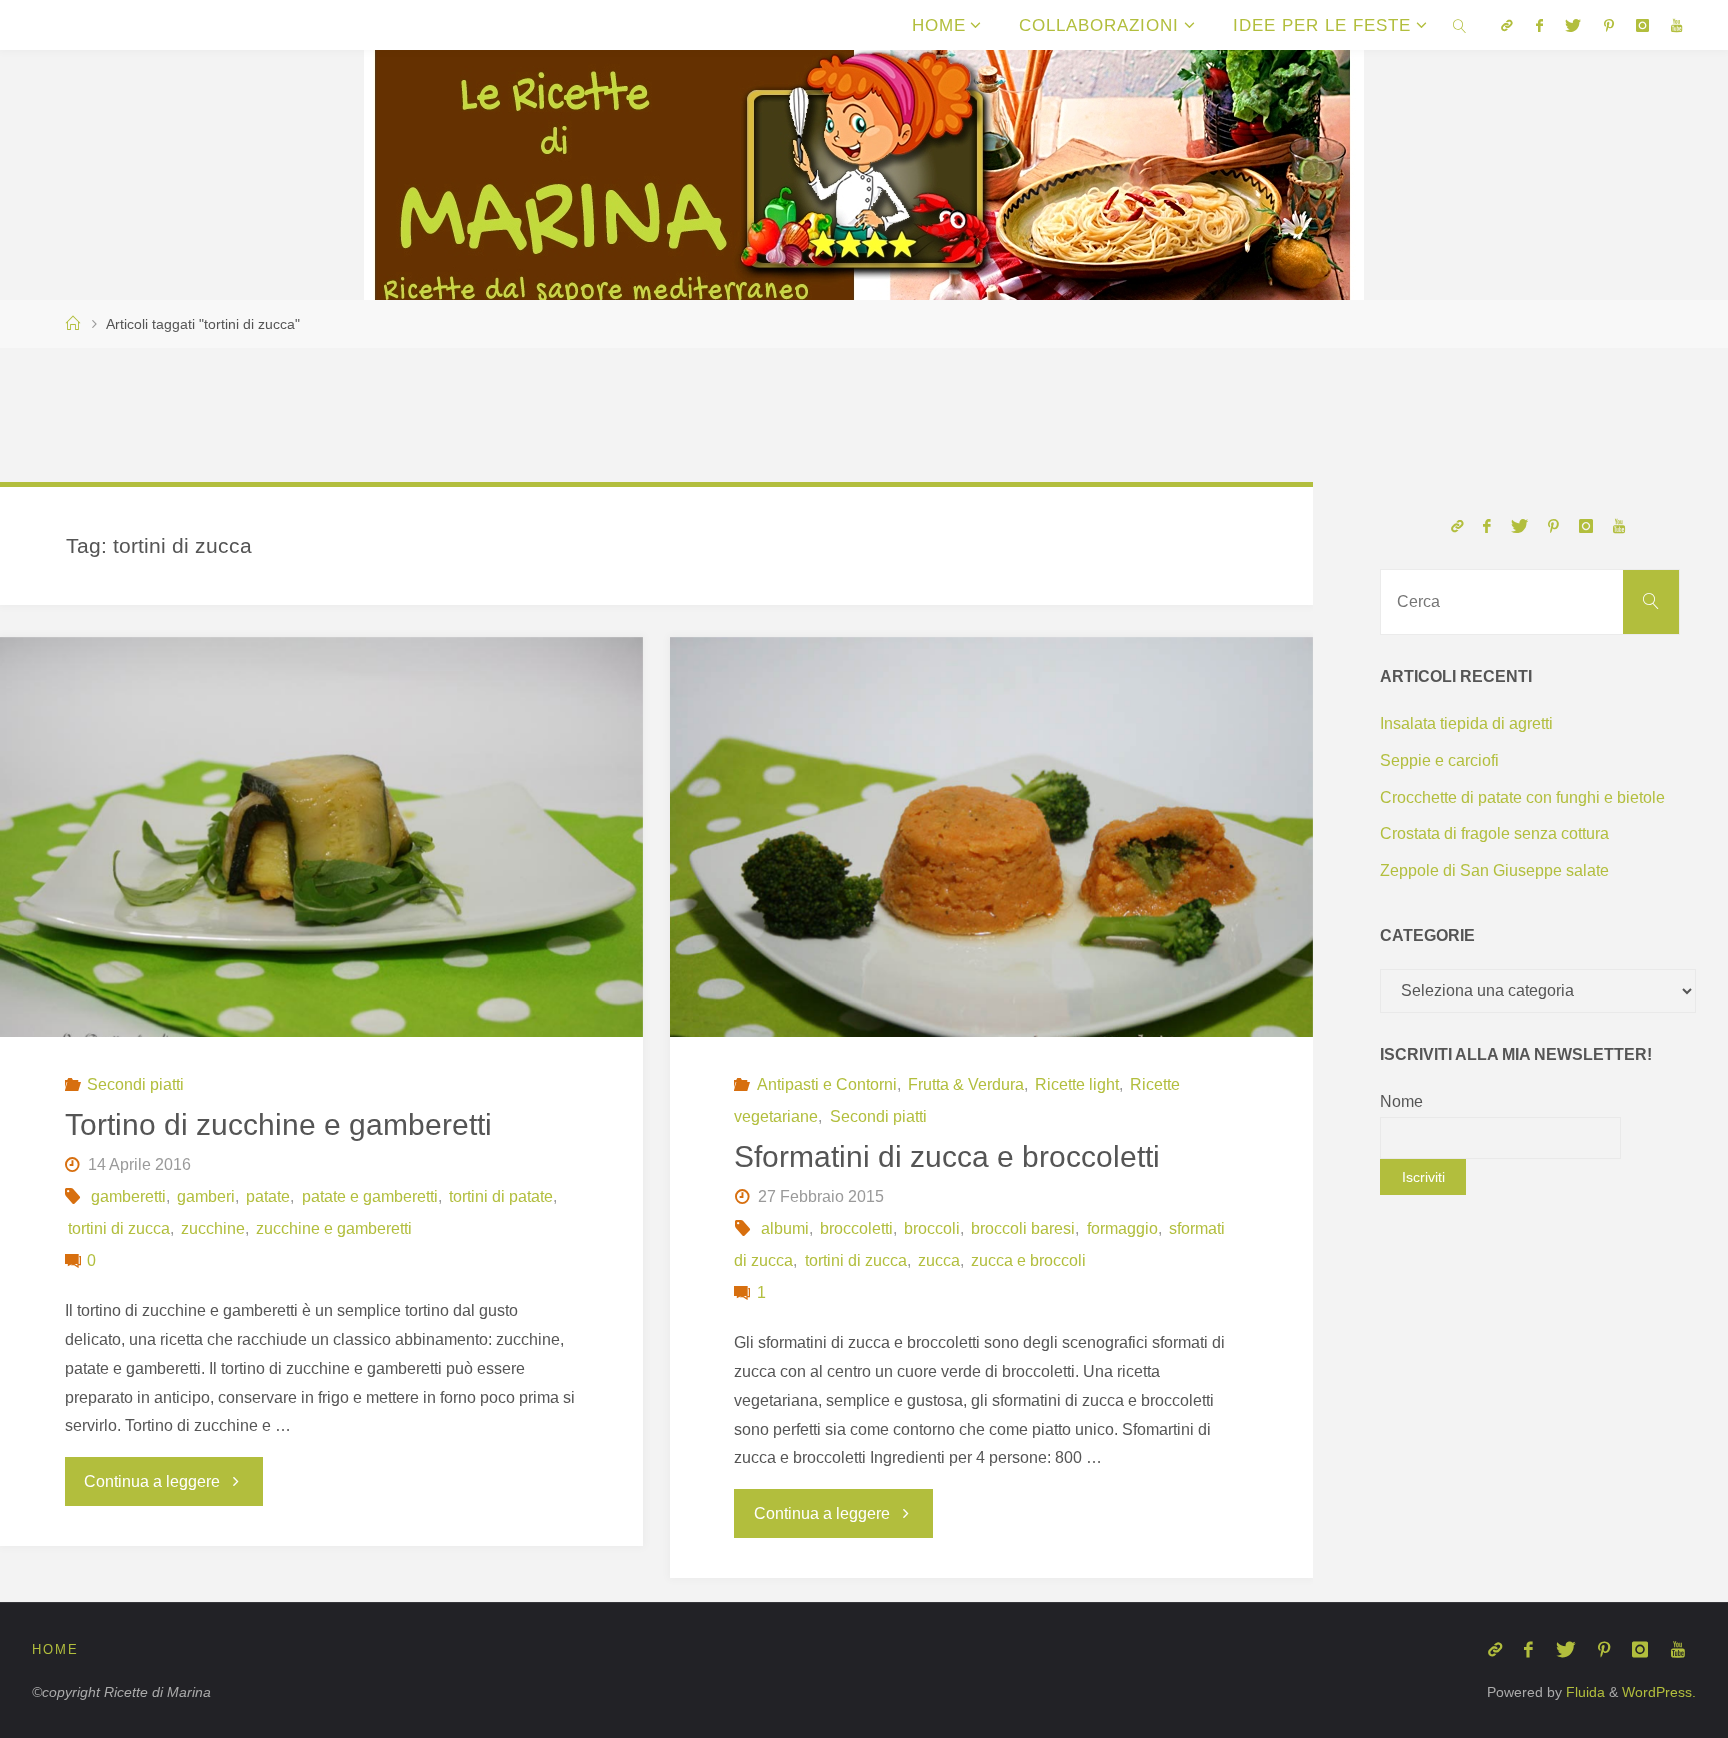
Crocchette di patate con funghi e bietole (1522, 797)
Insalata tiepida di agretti (1466, 723)
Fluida (1583, 1692)
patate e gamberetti (369, 1196)
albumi (785, 1228)
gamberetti (128, 1196)
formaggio (1122, 1228)
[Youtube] (1676, 25)
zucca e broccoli (1028, 1260)
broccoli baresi (1023, 1228)
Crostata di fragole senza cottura (1494, 833)
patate (268, 1196)
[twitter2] (1573, 25)
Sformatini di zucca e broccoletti (947, 1156)
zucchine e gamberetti (334, 1228)
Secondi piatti (135, 1084)
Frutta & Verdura (966, 1084)
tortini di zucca (119, 1228)
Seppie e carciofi (1439, 760)
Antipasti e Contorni (827, 1084)
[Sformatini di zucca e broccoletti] (991, 851)
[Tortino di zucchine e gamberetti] (321, 851)
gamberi (206, 1196)
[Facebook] (1539, 25)
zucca (939, 1260)
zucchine (213, 1228)
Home (55, 1649)
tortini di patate (501, 1196)
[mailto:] (1507, 25)
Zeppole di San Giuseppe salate (1494, 870)
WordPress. (1659, 1692)
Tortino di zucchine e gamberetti (278, 1124)
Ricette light (1077, 1084)
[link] (1460, 25)
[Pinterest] (1608, 25)
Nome (1401, 1101)
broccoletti (856, 1228)
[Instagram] (1642, 25)
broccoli (932, 1228)
